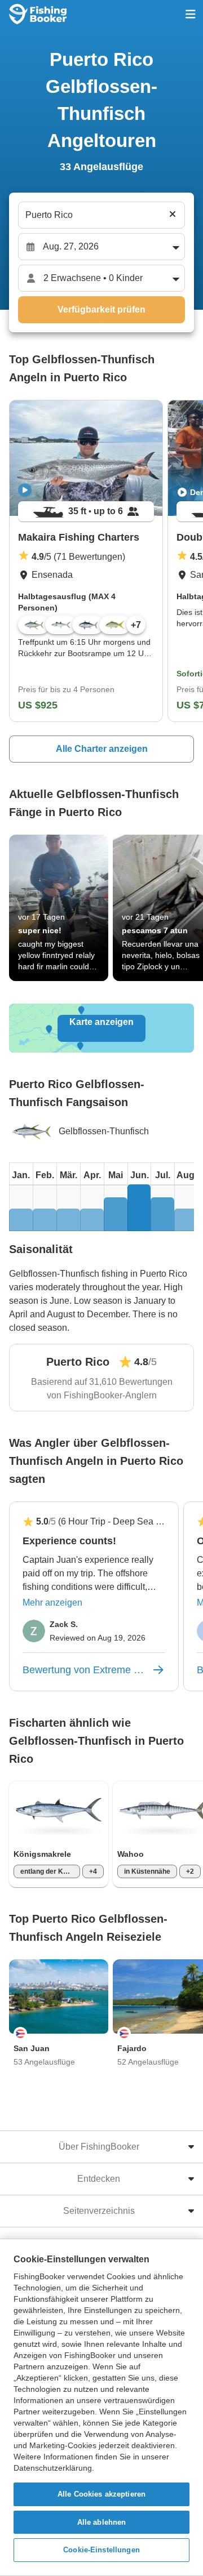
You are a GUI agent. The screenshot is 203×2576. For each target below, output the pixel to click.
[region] (101, 2407)
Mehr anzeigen (52, 1603)
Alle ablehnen (102, 2522)
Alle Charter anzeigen (102, 749)
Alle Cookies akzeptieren (101, 2494)
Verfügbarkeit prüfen (101, 309)
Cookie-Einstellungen (101, 2550)
